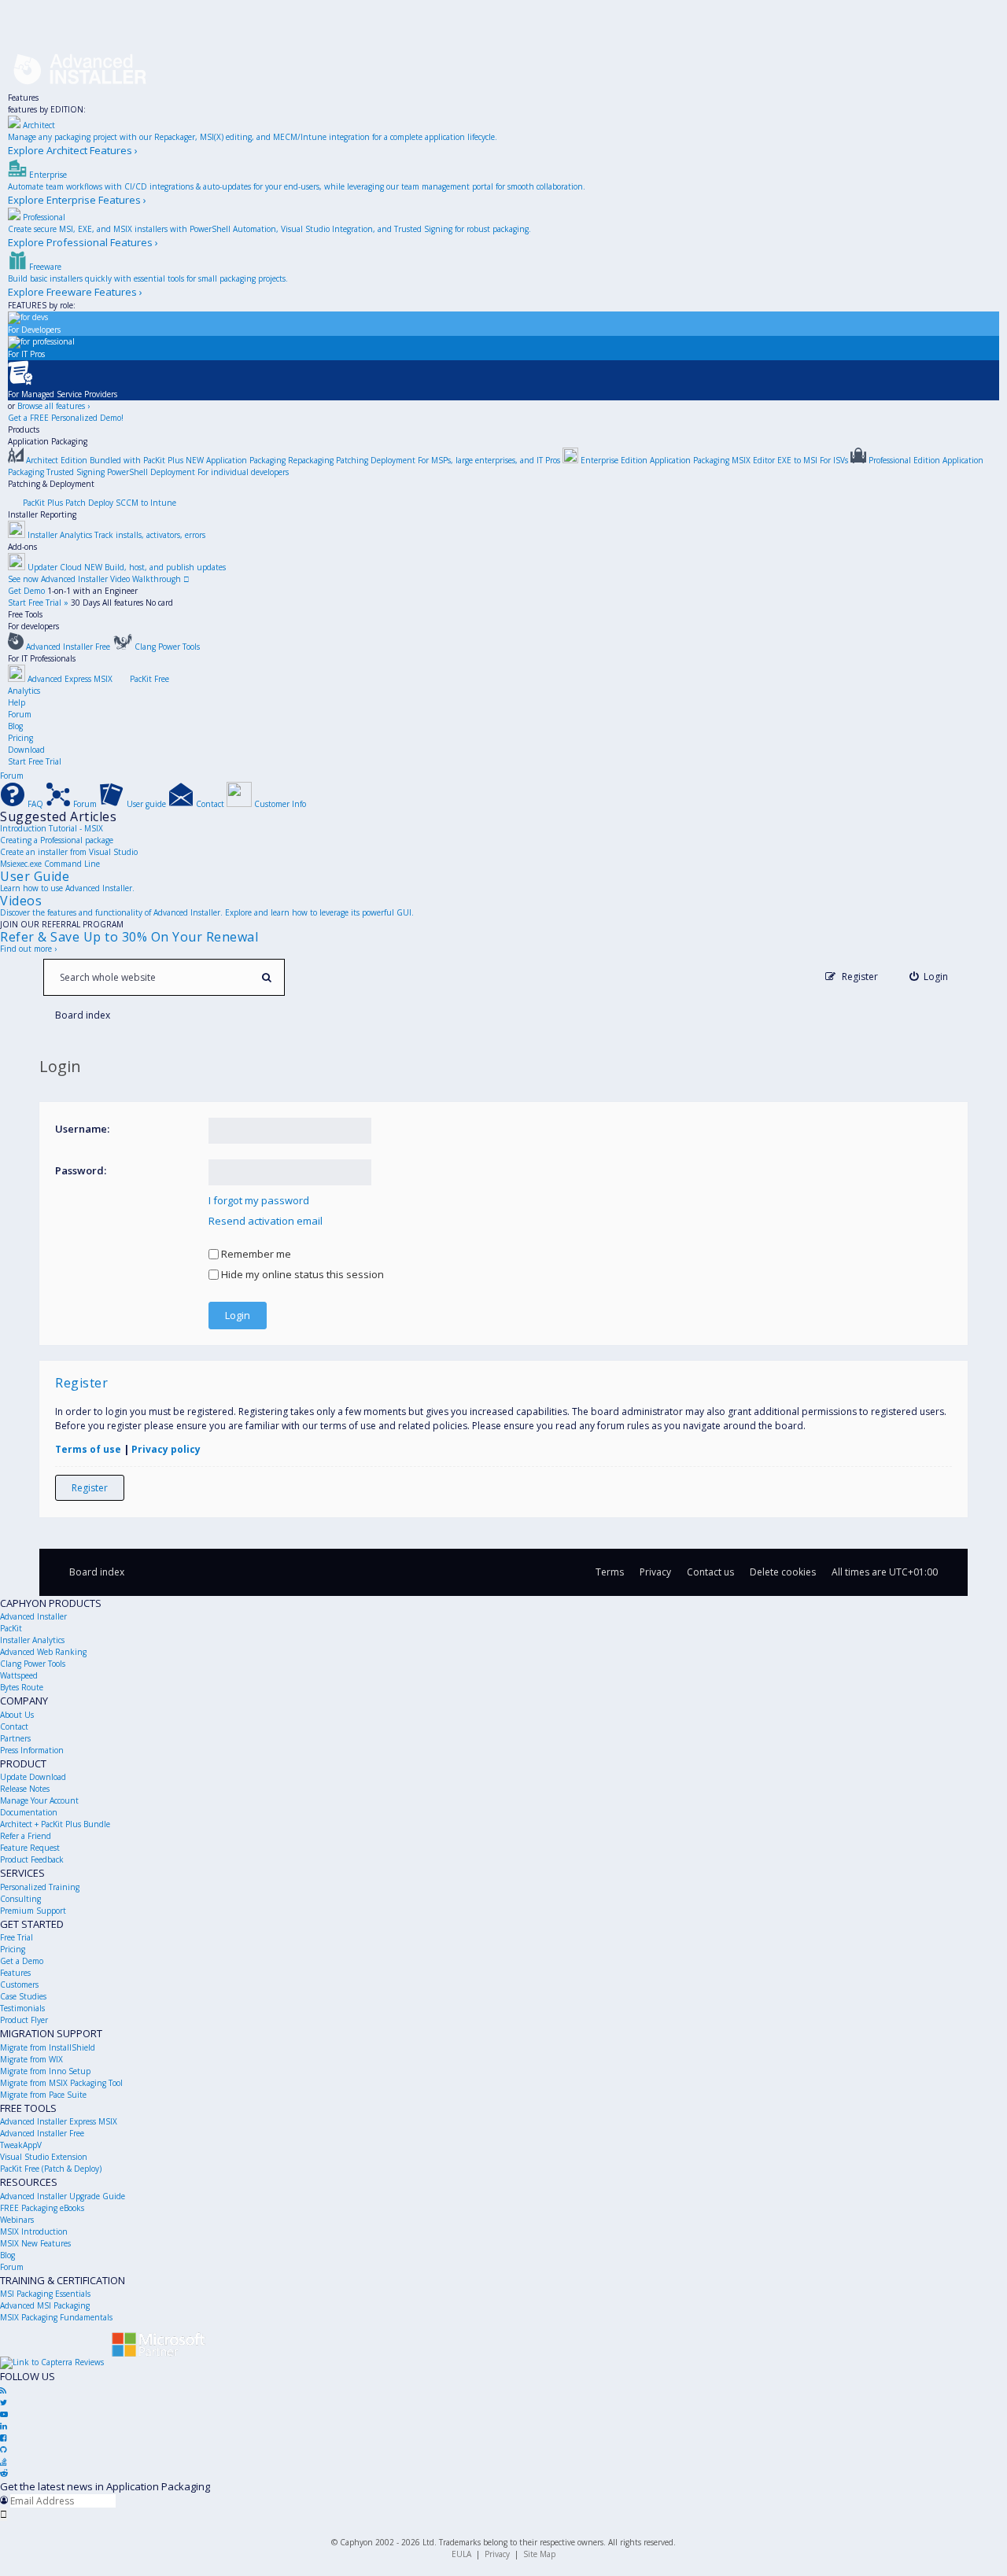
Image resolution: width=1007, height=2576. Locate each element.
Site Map (539, 2554)
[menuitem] (929, 977)
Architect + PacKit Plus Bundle (55, 1824)
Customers (19, 1985)
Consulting (20, 1899)
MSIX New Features (35, 2243)
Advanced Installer (33, 1616)
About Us (17, 1715)
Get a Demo (22, 1961)
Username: (82, 1129)
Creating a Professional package (57, 840)
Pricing (20, 738)
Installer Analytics (32, 1640)
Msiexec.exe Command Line (50, 864)
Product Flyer (24, 2020)
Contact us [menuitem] (710, 1572)
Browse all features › (53, 406)
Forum (20, 714)
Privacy (497, 2554)
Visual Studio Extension (44, 2157)
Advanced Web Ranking (43, 1652)
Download (26, 750)
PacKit (11, 1628)
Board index (97, 1572)
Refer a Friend (26, 1836)
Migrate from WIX (31, 2059)
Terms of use (88, 1449)
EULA (461, 2554)
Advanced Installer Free (42, 2133)
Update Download (33, 1777)
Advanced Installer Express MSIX (59, 2121)
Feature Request (30, 1848)
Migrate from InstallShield (48, 2047)
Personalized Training (40, 1887)
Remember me (255, 1254)
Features (23, 98)
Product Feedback (32, 1859)
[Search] (266, 977)
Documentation (29, 1812)
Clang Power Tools (33, 1664)
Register (90, 1488)
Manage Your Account (39, 1800)
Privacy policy (166, 1449)
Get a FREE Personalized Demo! (66, 418)
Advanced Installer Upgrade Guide (63, 2196)
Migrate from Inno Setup (45, 2071)
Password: (81, 1170)
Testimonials (22, 2008)
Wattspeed (19, 1675)
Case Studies (23, 1996)
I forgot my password (259, 1200)
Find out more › (28, 949)
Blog (15, 726)
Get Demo (26, 591)
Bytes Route (22, 1687)
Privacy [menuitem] (655, 1572)
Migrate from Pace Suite (43, 2095)
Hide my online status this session (301, 1274)
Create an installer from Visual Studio (69, 852)
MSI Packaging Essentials (45, 2294)
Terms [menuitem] (610, 1572)
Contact (14, 1727)
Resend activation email (266, 1221)
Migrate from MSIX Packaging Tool (61, 2083)
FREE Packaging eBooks (42, 2208)
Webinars (17, 2220)
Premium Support (33, 1911)
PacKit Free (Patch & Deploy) (51, 2169)
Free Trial (17, 1937)
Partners (15, 1738)
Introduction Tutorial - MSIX (52, 828)
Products (24, 429)
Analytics (24, 691)
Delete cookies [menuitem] (783, 1572)
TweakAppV (21, 2145)
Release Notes (25, 1789)
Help (17, 702)
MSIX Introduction (34, 2231)
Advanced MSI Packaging (45, 2305)
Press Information (32, 1750)
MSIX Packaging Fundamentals (56, 2317)
